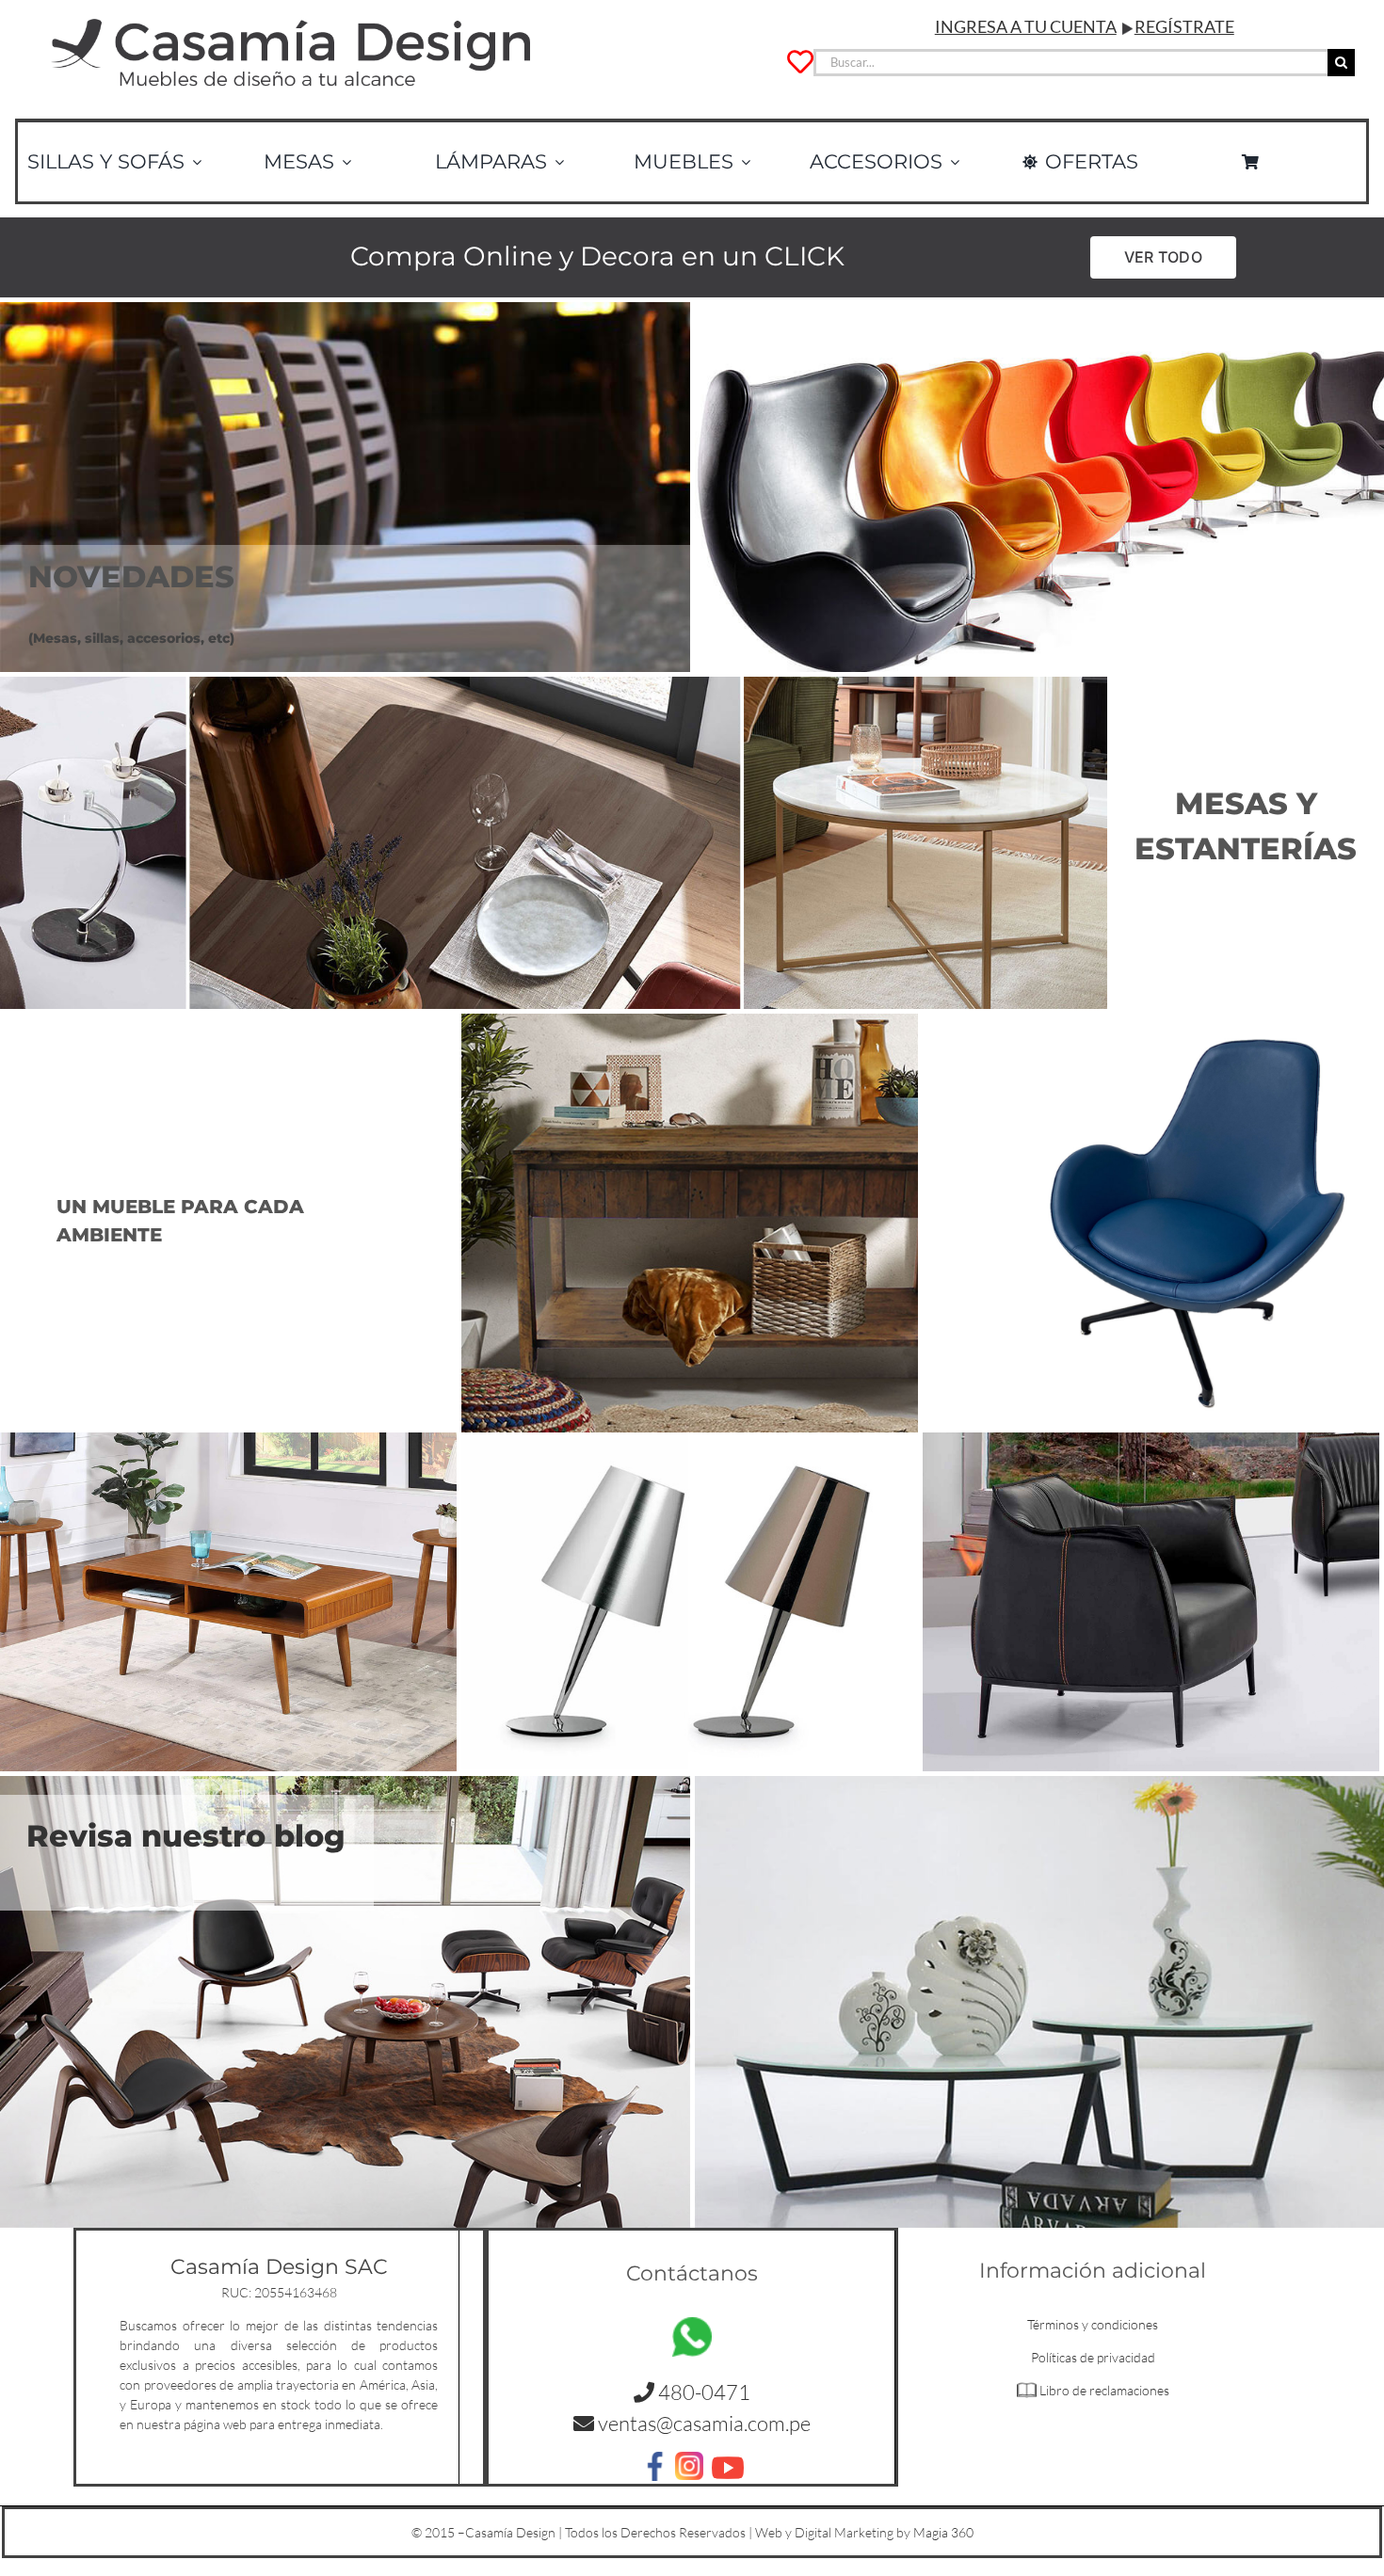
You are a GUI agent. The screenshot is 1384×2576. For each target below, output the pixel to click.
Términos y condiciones (1093, 2324)
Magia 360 (943, 2532)
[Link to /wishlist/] (800, 62)
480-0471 (702, 2392)
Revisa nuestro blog (186, 1836)
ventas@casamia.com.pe (704, 2423)
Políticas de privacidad (1093, 2357)
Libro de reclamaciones (1104, 2390)
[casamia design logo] (291, 16)
